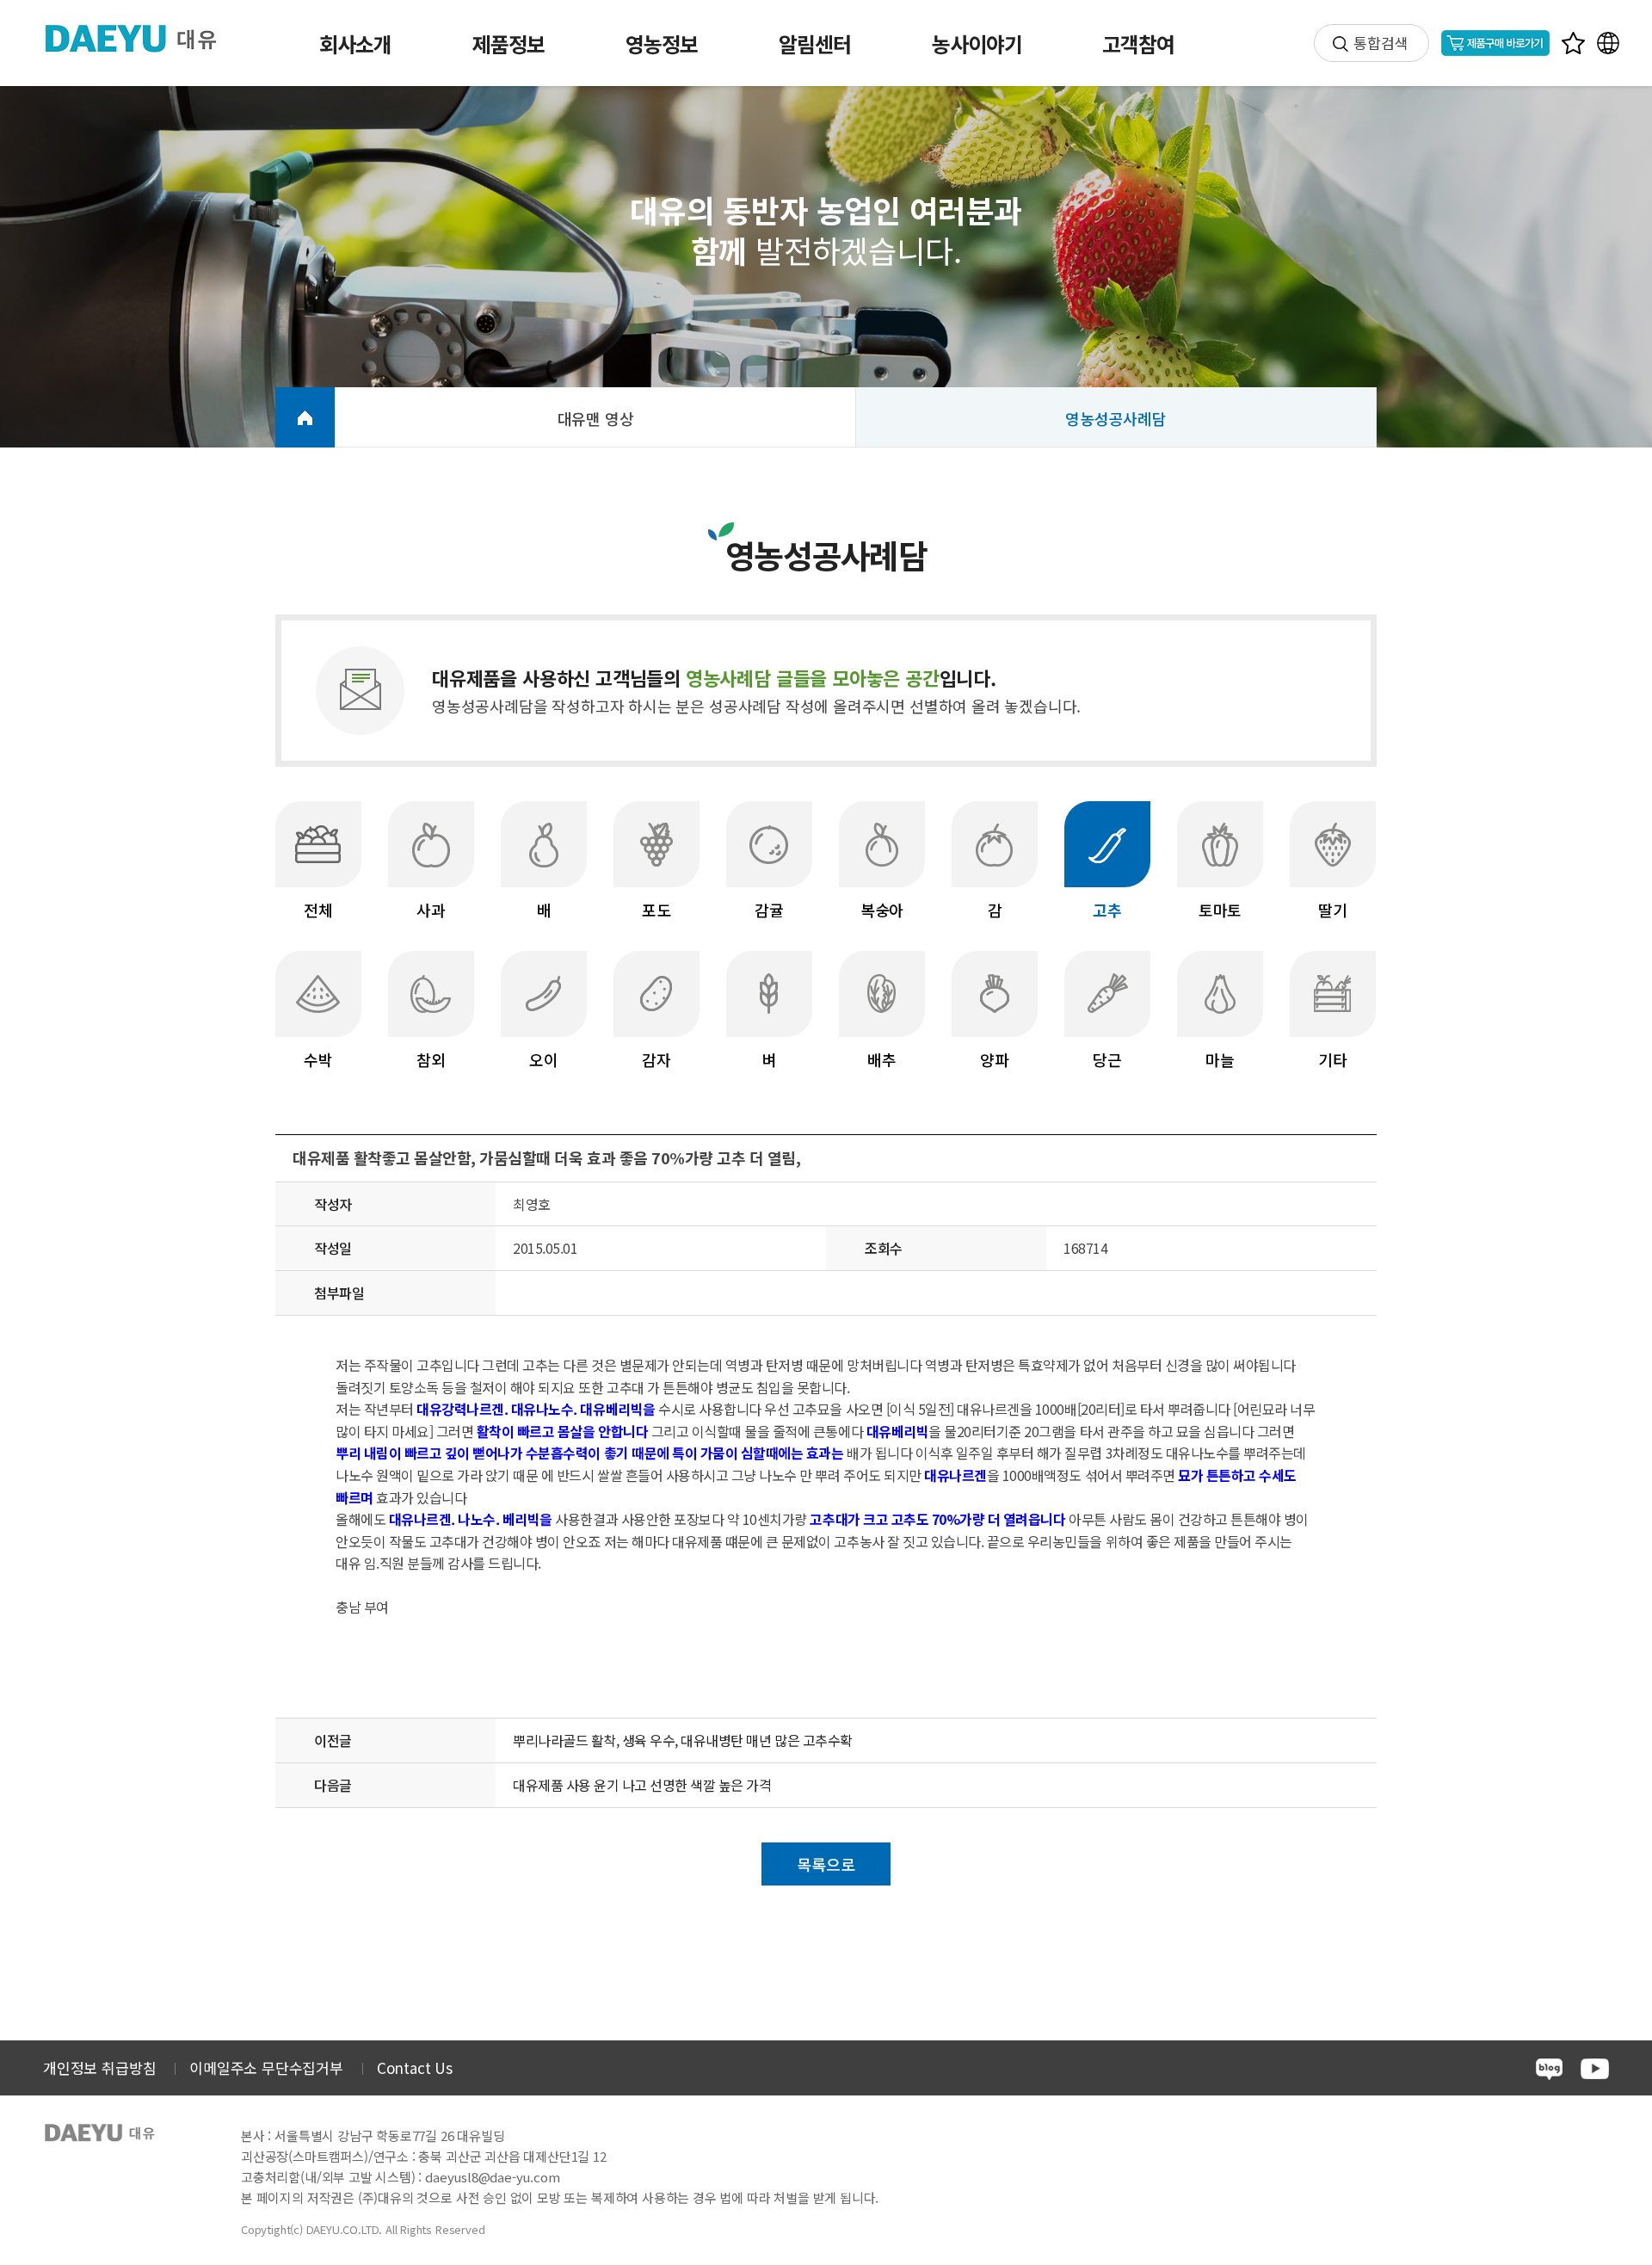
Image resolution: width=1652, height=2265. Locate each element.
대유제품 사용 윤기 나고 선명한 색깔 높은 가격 (642, 1785)
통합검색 (1381, 43)
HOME (305, 417)
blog (1549, 2069)
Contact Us (415, 2068)
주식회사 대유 (145, 38)
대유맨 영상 (596, 418)
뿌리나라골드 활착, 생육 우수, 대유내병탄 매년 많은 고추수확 (683, 1740)
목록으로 (826, 1864)
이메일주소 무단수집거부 (266, 2068)
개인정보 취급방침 (99, 2068)
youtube (1595, 2069)
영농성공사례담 (1116, 418)
